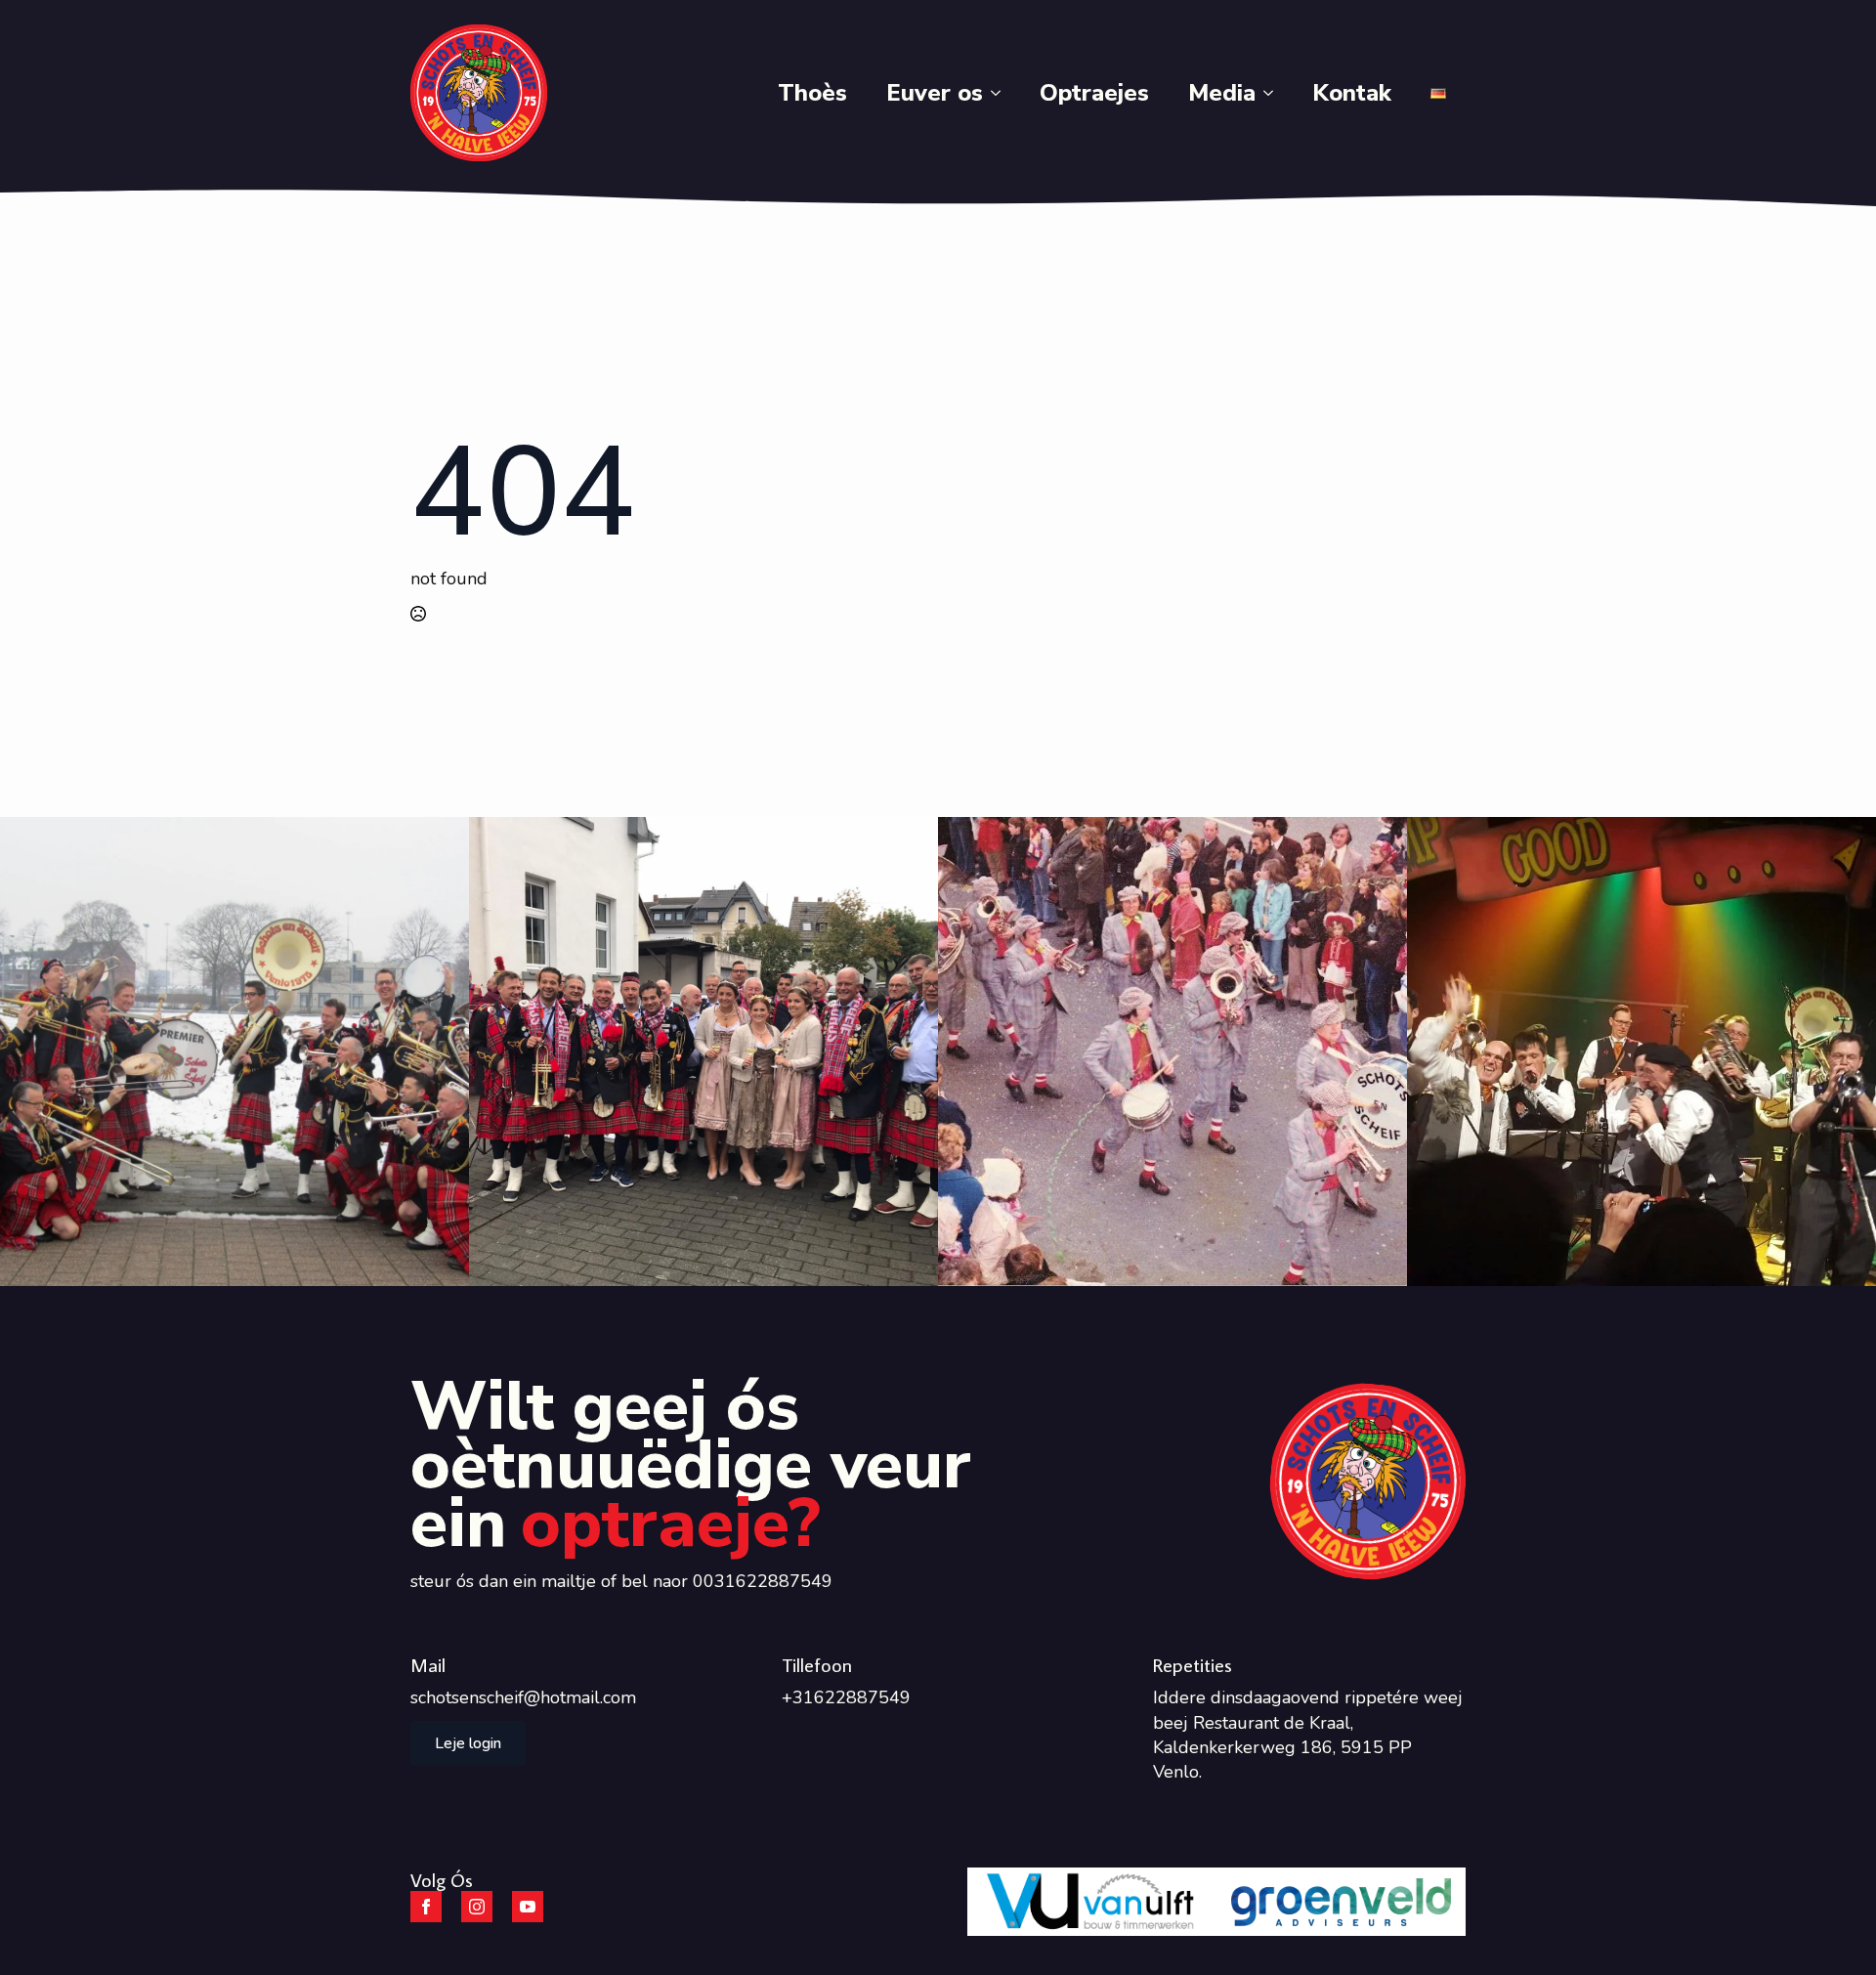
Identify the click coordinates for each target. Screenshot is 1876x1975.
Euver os (935, 93)
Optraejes (1094, 93)
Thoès (812, 93)
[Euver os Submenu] (1002, 93)
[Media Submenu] (1274, 93)
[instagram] (477, 1907)
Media (1222, 93)
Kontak (1352, 93)
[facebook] (426, 1907)
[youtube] (528, 1907)
